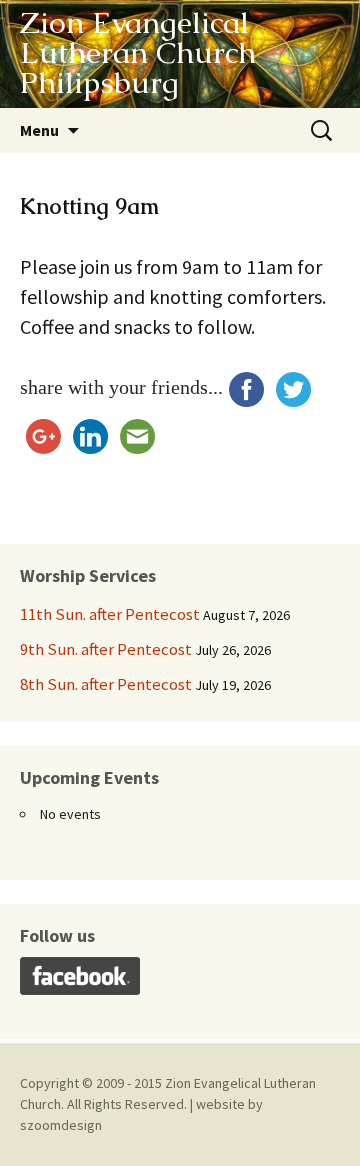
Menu (39, 130)
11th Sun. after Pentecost (110, 614)
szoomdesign (61, 1125)
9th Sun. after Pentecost (106, 649)
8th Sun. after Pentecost (106, 684)
